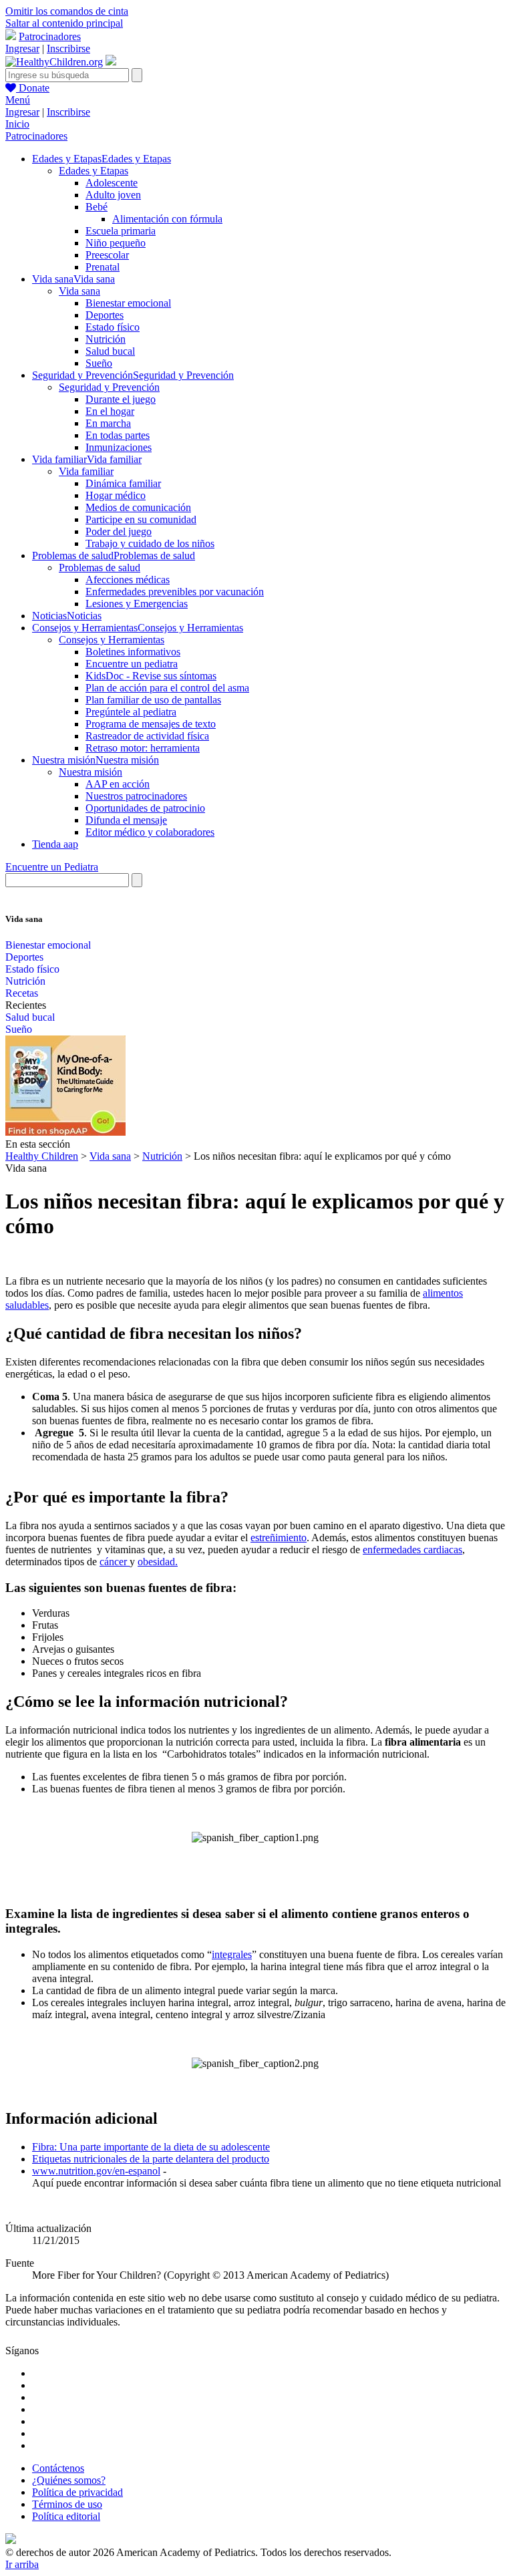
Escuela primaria (121, 231)
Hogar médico (116, 495)
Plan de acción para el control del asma (167, 688)
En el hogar (110, 411)
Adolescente (112, 183)
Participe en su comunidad (141, 519)
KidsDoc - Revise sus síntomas (151, 676)
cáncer (115, 1562)
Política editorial (66, 2516)
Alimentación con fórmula (167, 219)
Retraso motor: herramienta (143, 748)
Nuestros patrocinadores (136, 796)
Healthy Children (42, 1156)
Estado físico (113, 327)
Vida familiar (86, 471)
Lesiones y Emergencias (137, 604)
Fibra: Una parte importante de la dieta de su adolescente (151, 2147)
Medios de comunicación (138, 507)
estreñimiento (279, 1538)
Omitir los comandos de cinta (67, 11)
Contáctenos (58, 2468)
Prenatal (103, 267)
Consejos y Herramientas (112, 640)
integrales (232, 1954)
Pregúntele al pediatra (131, 712)
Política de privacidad (77, 2492)
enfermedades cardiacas (412, 1550)
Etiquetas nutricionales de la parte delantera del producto (151, 2159)
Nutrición (106, 339)
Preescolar (107, 255)
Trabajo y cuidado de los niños (150, 543)
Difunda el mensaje (126, 820)
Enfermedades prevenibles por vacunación (175, 592)
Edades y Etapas (94, 171)
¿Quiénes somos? (69, 2480)
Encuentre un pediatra (132, 664)
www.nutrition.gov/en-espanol (96, 2171)
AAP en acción (118, 784)
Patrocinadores (50, 36)
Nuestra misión (91, 772)
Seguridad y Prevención (109, 387)
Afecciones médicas (128, 580)
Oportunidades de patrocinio (145, 808)
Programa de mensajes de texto (151, 724)
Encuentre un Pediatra (52, 867)
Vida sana (79, 291)
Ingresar (22, 48)
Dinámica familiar (123, 483)
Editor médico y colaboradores (150, 832)
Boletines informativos (133, 652)
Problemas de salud (100, 568)
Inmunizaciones (119, 447)
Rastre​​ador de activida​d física (147, 736)
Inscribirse (68, 48)
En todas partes (118, 435)
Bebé (97, 207)
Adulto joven (113, 195)
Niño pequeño (116, 243)
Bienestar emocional (128, 303)
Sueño (99, 363)
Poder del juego (119, 531)
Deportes (105, 315)
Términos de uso (67, 2504)
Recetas (22, 993)
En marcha (108, 423)
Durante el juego (121, 399)
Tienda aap (55, 844)
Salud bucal (110, 351)
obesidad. (158, 1562)
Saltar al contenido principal (64, 23)
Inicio (17, 124)
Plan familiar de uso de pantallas (153, 700)
